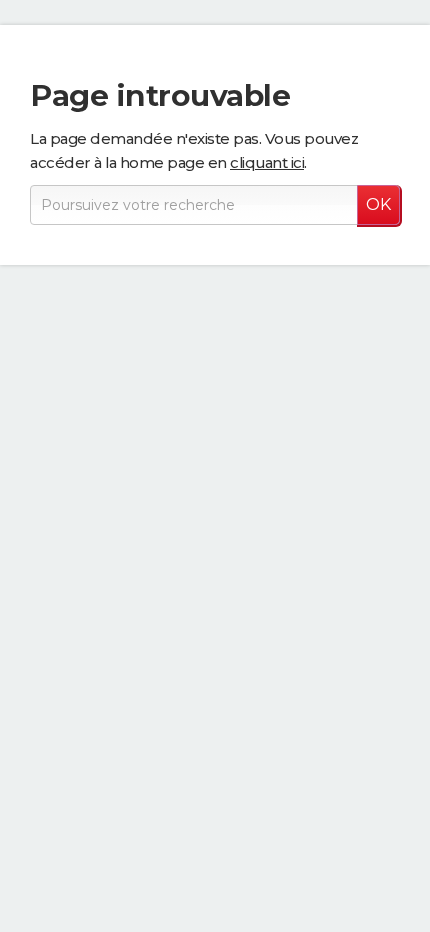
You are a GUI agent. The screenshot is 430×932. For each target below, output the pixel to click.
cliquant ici (267, 162)
